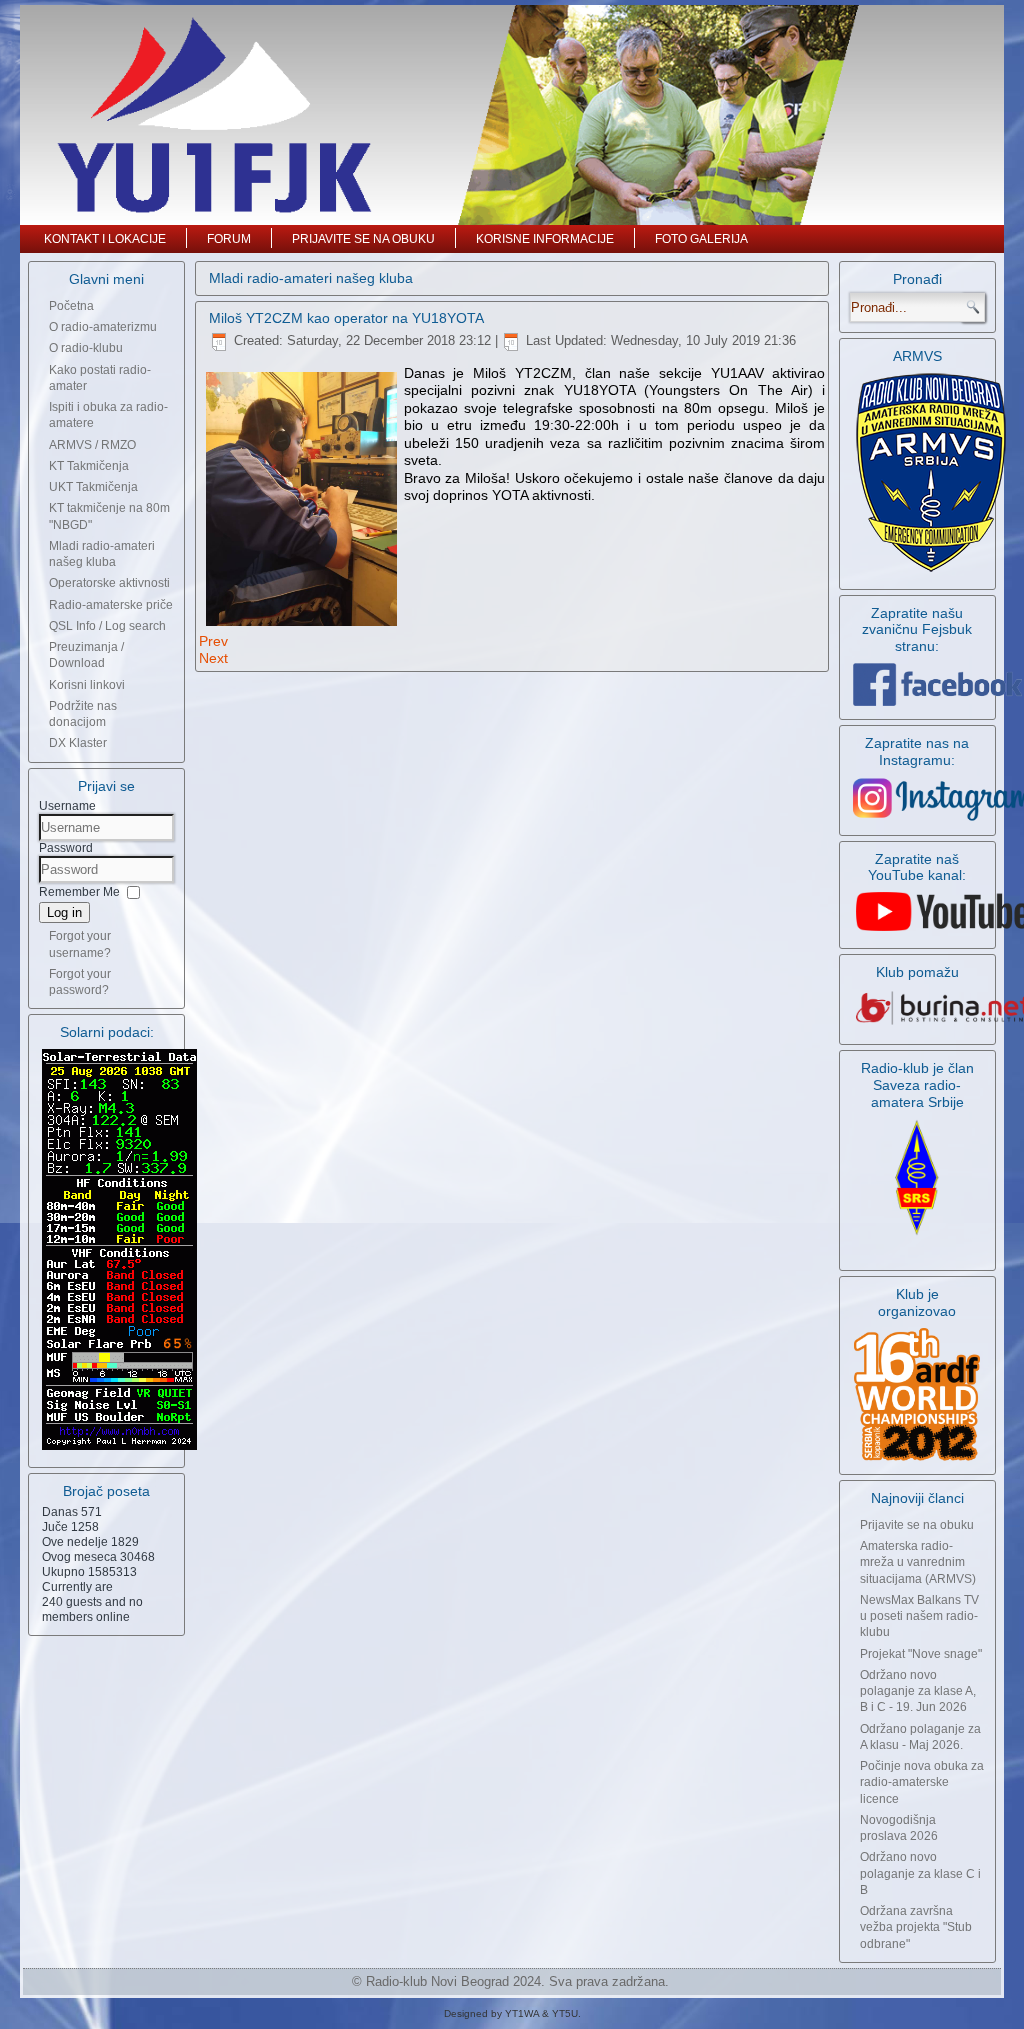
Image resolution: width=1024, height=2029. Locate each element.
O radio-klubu (86, 348)
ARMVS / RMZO (92, 445)
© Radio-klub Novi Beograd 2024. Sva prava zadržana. (510, 1981)
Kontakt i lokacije (105, 239)
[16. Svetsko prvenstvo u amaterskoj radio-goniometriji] (917, 1394)
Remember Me (79, 892)
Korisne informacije (545, 239)
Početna (71, 306)
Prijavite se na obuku (363, 239)
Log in (64, 912)
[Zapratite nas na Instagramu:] (917, 799)
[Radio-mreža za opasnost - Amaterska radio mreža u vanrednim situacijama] (931, 571)
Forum (229, 239)
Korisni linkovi (87, 685)
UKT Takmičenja (93, 487)
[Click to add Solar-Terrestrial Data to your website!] (119, 1449)
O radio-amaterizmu (103, 327)
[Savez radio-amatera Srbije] (917, 1237)
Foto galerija (701, 239)
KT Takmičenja (89, 466)
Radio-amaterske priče (111, 605)
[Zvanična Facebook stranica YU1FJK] (917, 684)
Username (67, 806)
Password (66, 848)
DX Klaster (78, 743)
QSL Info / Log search (107, 626)
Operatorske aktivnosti (109, 583)
